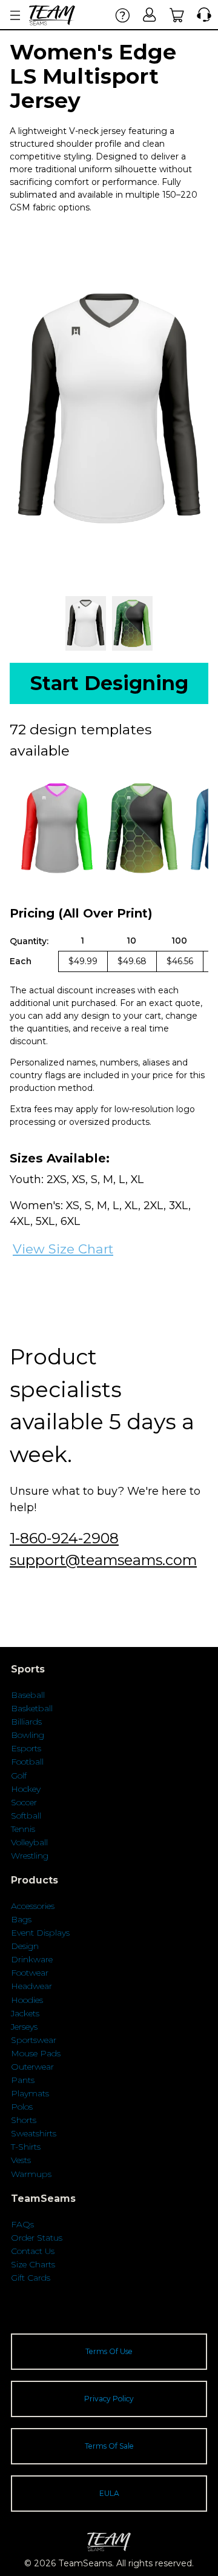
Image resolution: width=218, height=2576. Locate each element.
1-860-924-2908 (64, 1538)
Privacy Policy (109, 2399)
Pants (23, 2080)
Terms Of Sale (109, 2446)
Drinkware (32, 1959)
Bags (21, 1919)
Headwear (31, 1986)
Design (25, 1946)
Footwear (30, 1973)
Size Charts (33, 2264)
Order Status (37, 2238)
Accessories (33, 1906)
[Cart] (177, 15)
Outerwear (32, 2067)
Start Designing (109, 683)
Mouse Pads (36, 2053)
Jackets (25, 2013)
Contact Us (33, 2251)
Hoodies (27, 2000)
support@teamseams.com (103, 1560)
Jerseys (24, 2027)
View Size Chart (63, 1249)
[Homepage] (52, 15)
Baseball (28, 1695)
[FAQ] (123, 15)
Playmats (30, 2093)
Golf (19, 1776)
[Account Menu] (15, 15)
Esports (26, 1748)
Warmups (31, 2174)
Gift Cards (31, 2278)
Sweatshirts (34, 2133)
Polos (22, 2107)
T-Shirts (26, 2147)
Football (27, 1762)
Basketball (32, 1708)
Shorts (24, 2120)
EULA (109, 2493)
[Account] (150, 15)
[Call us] (201, 15)
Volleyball (29, 1842)
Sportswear (34, 2040)
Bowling (28, 1735)
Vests (21, 2160)
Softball (26, 1816)
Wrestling (30, 1856)
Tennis (23, 1829)
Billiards (26, 1722)
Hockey (26, 1789)
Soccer (24, 1802)
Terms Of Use (109, 2351)
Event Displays (40, 1933)
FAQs (22, 2224)
